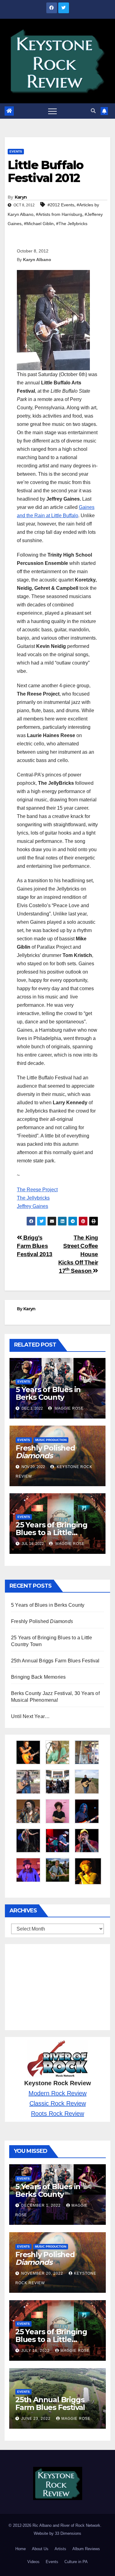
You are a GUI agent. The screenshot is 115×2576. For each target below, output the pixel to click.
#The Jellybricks (72, 224)
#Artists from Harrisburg (59, 214)
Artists (60, 2549)
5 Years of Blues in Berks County (48, 1393)
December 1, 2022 (42, 2205)
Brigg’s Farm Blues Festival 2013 (35, 1246)
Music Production (51, 1440)
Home (21, 2549)
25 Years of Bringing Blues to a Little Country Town (52, 1532)
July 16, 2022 (36, 2351)
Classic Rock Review (58, 2103)
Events (16, 151)
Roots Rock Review (57, 2114)
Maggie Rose (69, 1408)
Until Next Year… (30, 1716)
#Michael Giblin (39, 224)
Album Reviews (86, 2549)
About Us (40, 2549)
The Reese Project (37, 1190)
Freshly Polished (45, 1452)
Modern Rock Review (57, 2093)
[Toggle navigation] (52, 111)
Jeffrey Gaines (33, 1206)
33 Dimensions (68, 2533)
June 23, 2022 (36, 2419)
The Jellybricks (33, 1198)
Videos (33, 2562)
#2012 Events (61, 205)
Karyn (21, 197)
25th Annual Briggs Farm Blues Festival (55, 1661)
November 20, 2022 (43, 2273)
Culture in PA (76, 2562)
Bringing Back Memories (38, 1677)
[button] (93, 111)
